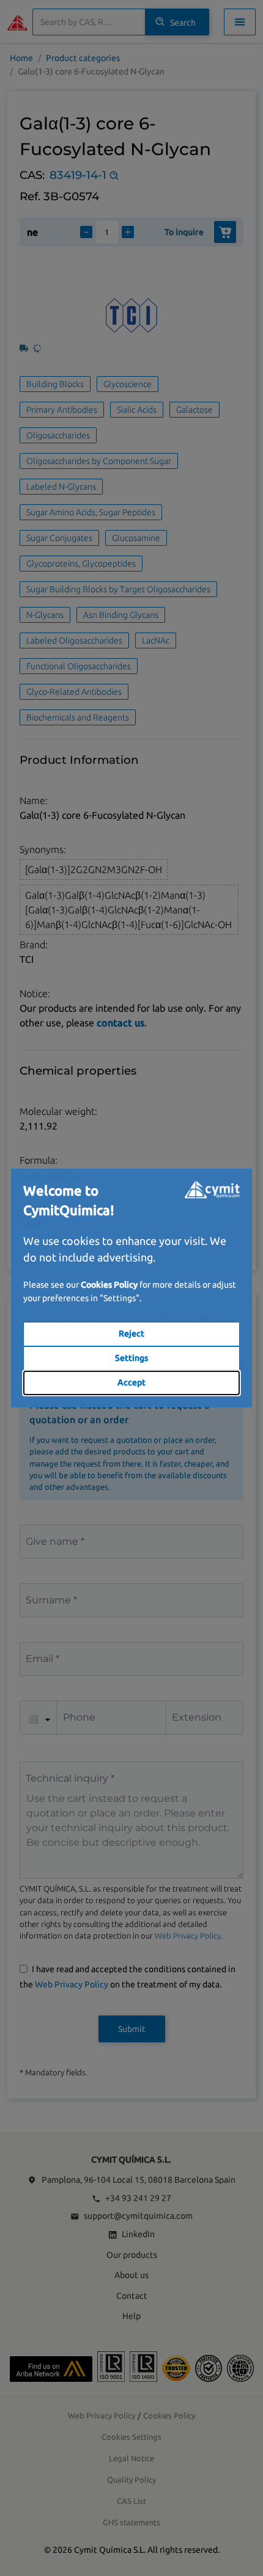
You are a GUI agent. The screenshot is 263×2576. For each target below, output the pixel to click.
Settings (131, 1358)
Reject (131, 1333)
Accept (131, 1382)
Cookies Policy (109, 1285)
